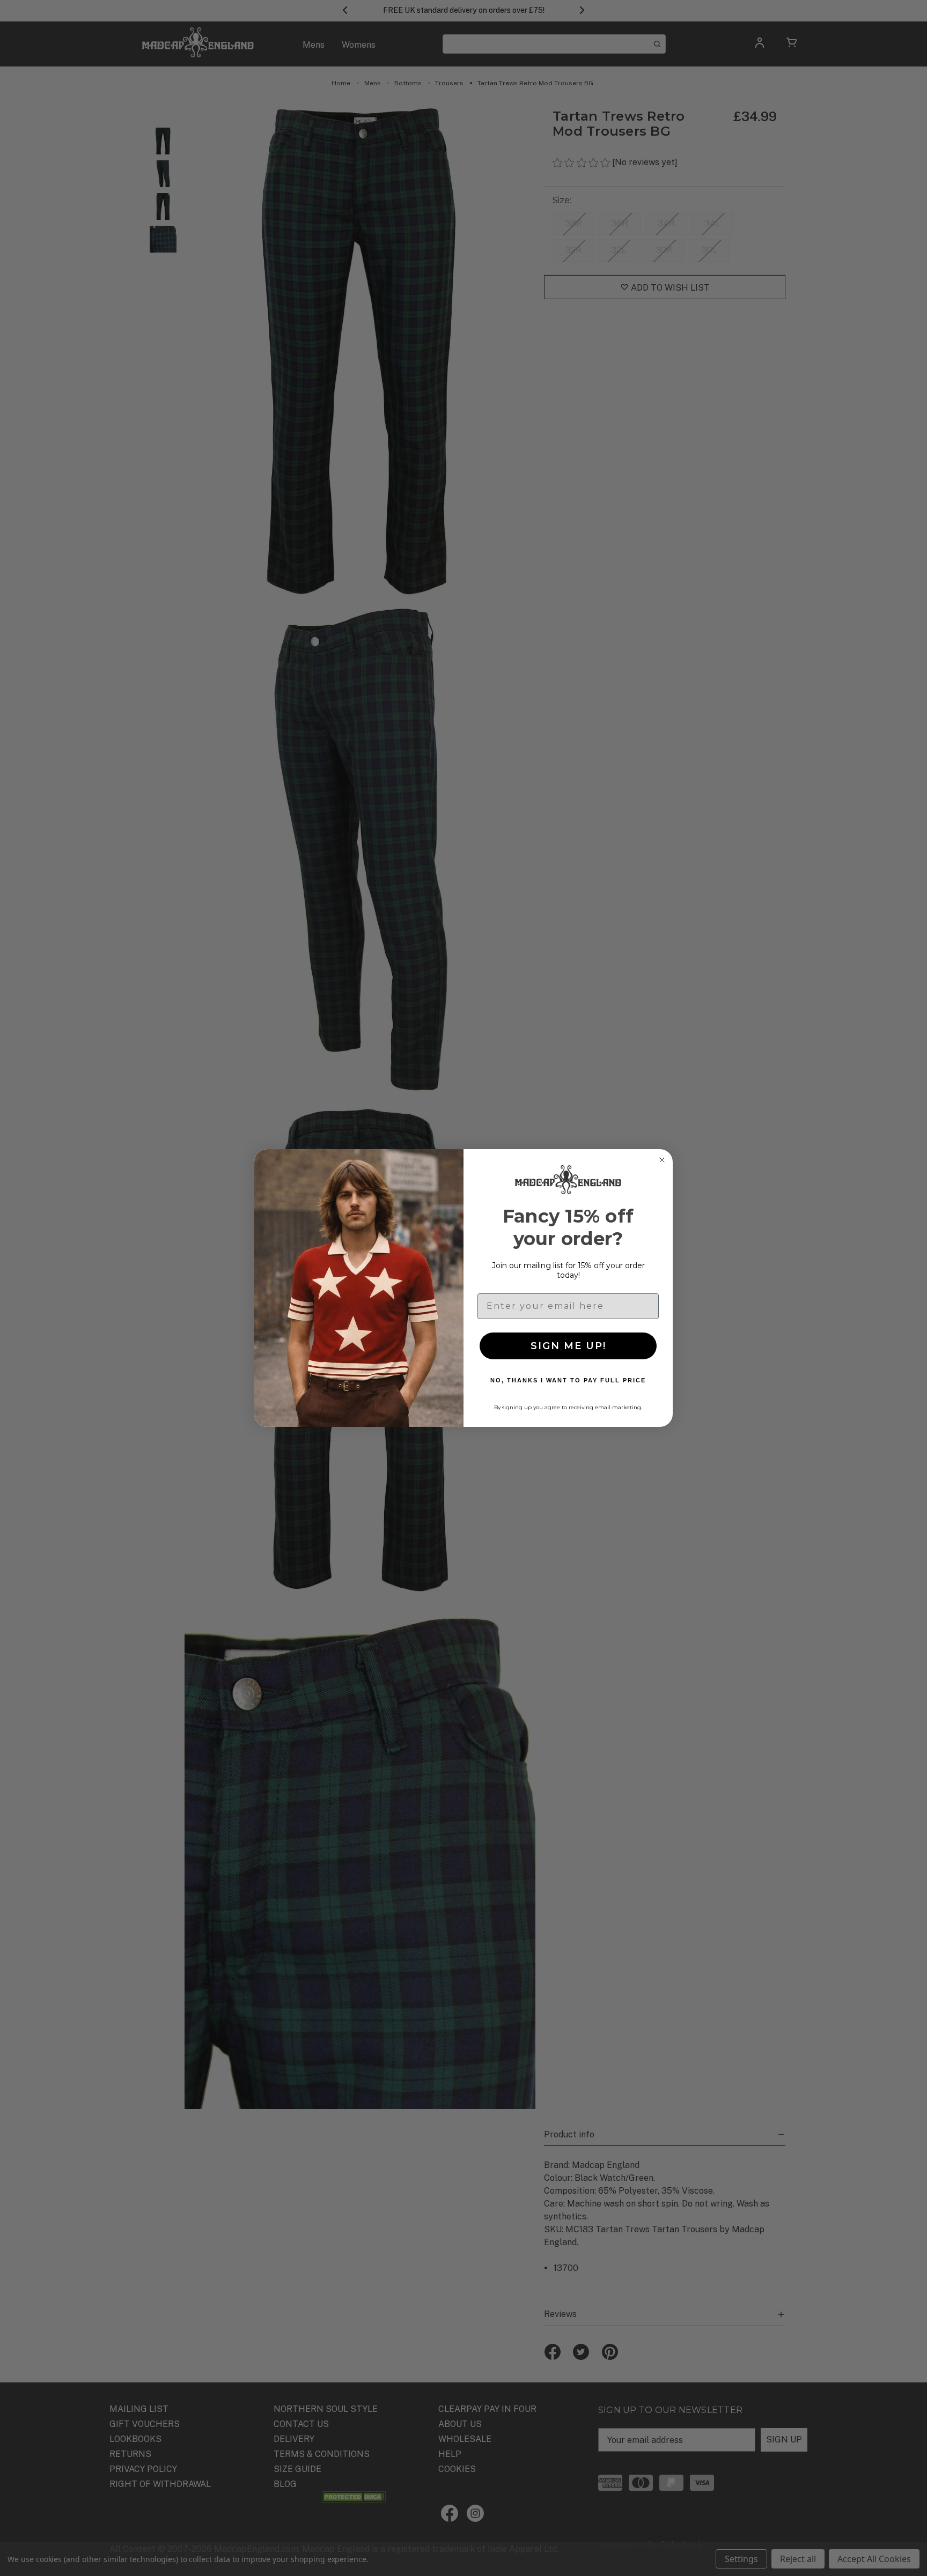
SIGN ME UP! (568, 1346)
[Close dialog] (662, 1160)
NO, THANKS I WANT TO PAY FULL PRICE (568, 1380)
